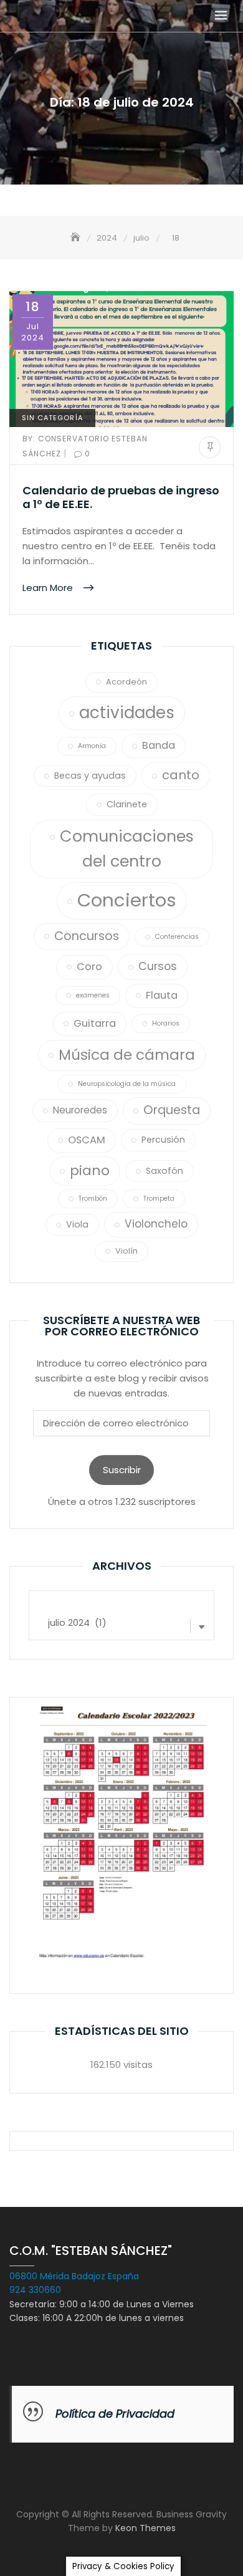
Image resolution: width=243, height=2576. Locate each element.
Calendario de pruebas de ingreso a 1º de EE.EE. (121, 497)
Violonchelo (156, 1224)
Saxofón (164, 1171)
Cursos (158, 966)
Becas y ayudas (90, 776)
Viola (77, 1224)
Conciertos (127, 900)
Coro (89, 967)
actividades (127, 713)
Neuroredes (80, 1110)
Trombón (93, 1199)
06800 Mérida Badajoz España (74, 2276)
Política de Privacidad (115, 2414)
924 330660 (35, 2290)
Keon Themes (145, 2528)
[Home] (77, 238)
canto (181, 775)
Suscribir (122, 1470)
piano (90, 1170)
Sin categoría (52, 418)
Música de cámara (127, 1055)
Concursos (87, 936)
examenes (93, 995)
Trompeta (159, 1199)
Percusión (163, 1140)
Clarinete (127, 804)
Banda (159, 745)
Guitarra (95, 1023)
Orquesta (172, 1110)
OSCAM (87, 1140)
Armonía (92, 746)
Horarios (166, 1023)
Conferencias (177, 937)
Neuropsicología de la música (127, 1084)
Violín (126, 1251)
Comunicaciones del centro (127, 849)
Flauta (162, 995)
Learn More (49, 587)
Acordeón (126, 682)
